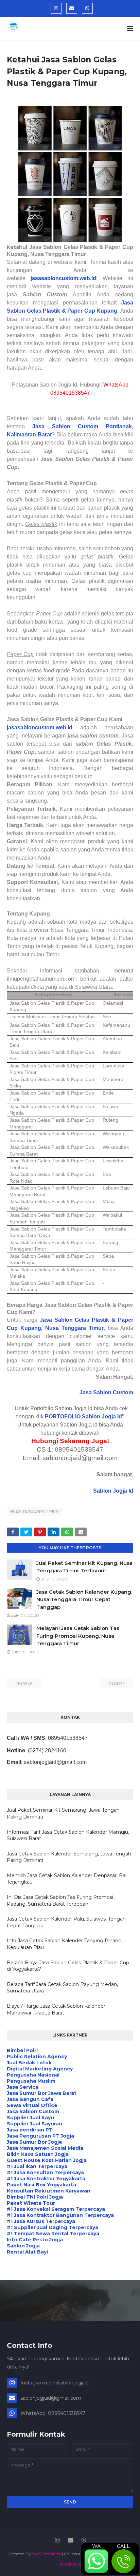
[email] (72, 8)
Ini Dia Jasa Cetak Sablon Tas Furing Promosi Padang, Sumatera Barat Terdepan (60, 1901)
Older (115, 1683)
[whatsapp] (87, 8)
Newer (25, 1683)
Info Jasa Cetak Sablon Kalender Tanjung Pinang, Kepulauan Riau (65, 1944)
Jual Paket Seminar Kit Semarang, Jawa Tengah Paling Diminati (63, 1813)
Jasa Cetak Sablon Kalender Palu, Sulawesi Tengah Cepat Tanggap (66, 1922)
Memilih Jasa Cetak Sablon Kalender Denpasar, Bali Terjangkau (67, 1879)
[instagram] (56, 8)
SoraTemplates (46, 2554)
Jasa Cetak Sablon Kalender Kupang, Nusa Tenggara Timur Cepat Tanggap (84, 1599)
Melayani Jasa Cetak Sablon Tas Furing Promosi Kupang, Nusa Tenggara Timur (78, 1636)
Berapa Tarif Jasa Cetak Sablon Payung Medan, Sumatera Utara (62, 1988)
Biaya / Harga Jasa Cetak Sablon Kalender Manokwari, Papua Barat (56, 2009)
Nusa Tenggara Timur (34, 1511)
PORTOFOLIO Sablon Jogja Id (83, 1417)
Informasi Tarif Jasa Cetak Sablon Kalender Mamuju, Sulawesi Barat (68, 1835)
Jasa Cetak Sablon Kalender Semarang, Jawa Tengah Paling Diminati (69, 1857)
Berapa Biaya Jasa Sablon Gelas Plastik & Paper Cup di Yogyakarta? (68, 1966)
